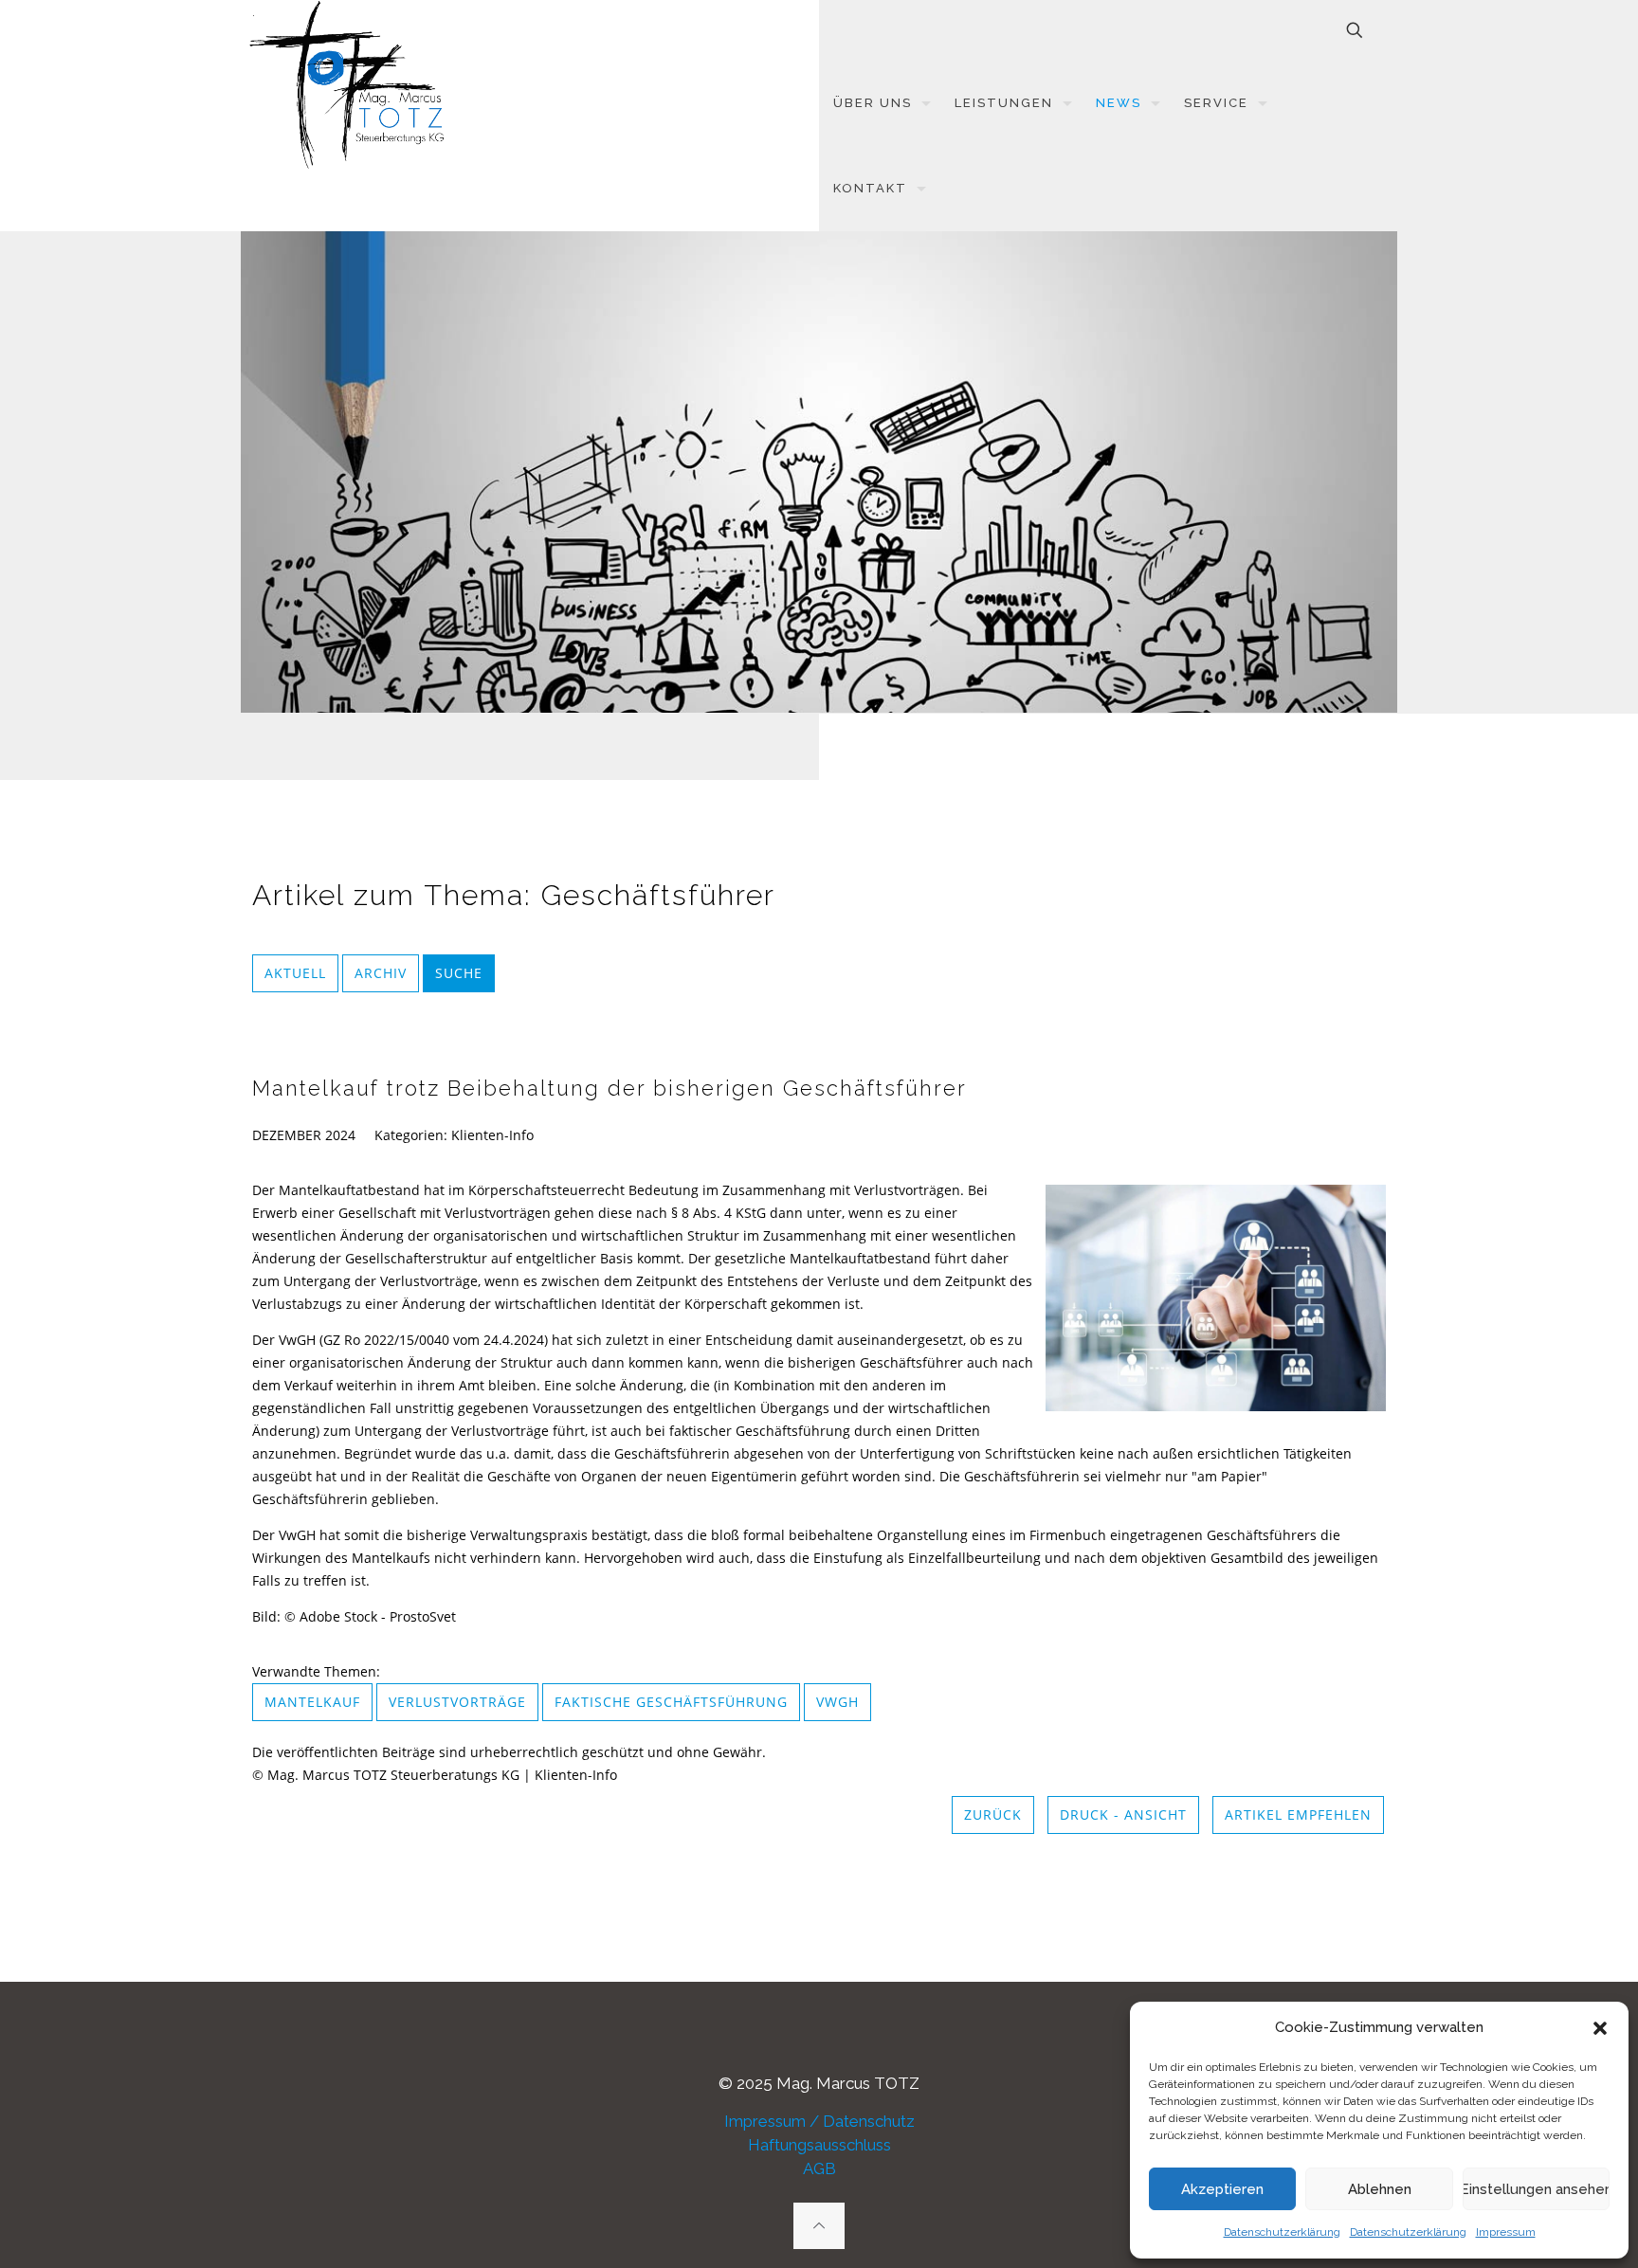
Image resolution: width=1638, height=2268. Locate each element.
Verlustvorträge (457, 1702)
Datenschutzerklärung (1282, 2232)
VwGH (837, 1702)
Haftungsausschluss (819, 2145)
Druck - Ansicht (1123, 1814)
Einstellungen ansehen (1536, 2189)
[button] (1600, 2028)
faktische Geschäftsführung (671, 1702)
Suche (459, 973)
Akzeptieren (1222, 2189)
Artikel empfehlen (1298, 1814)
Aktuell (295, 973)
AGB (819, 2168)
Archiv (381, 973)
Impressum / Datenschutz (819, 2121)
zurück (993, 1814)
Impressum (1506, 2232)
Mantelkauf (312, 1702)
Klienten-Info (492, 1135)
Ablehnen (1380, 2189)
